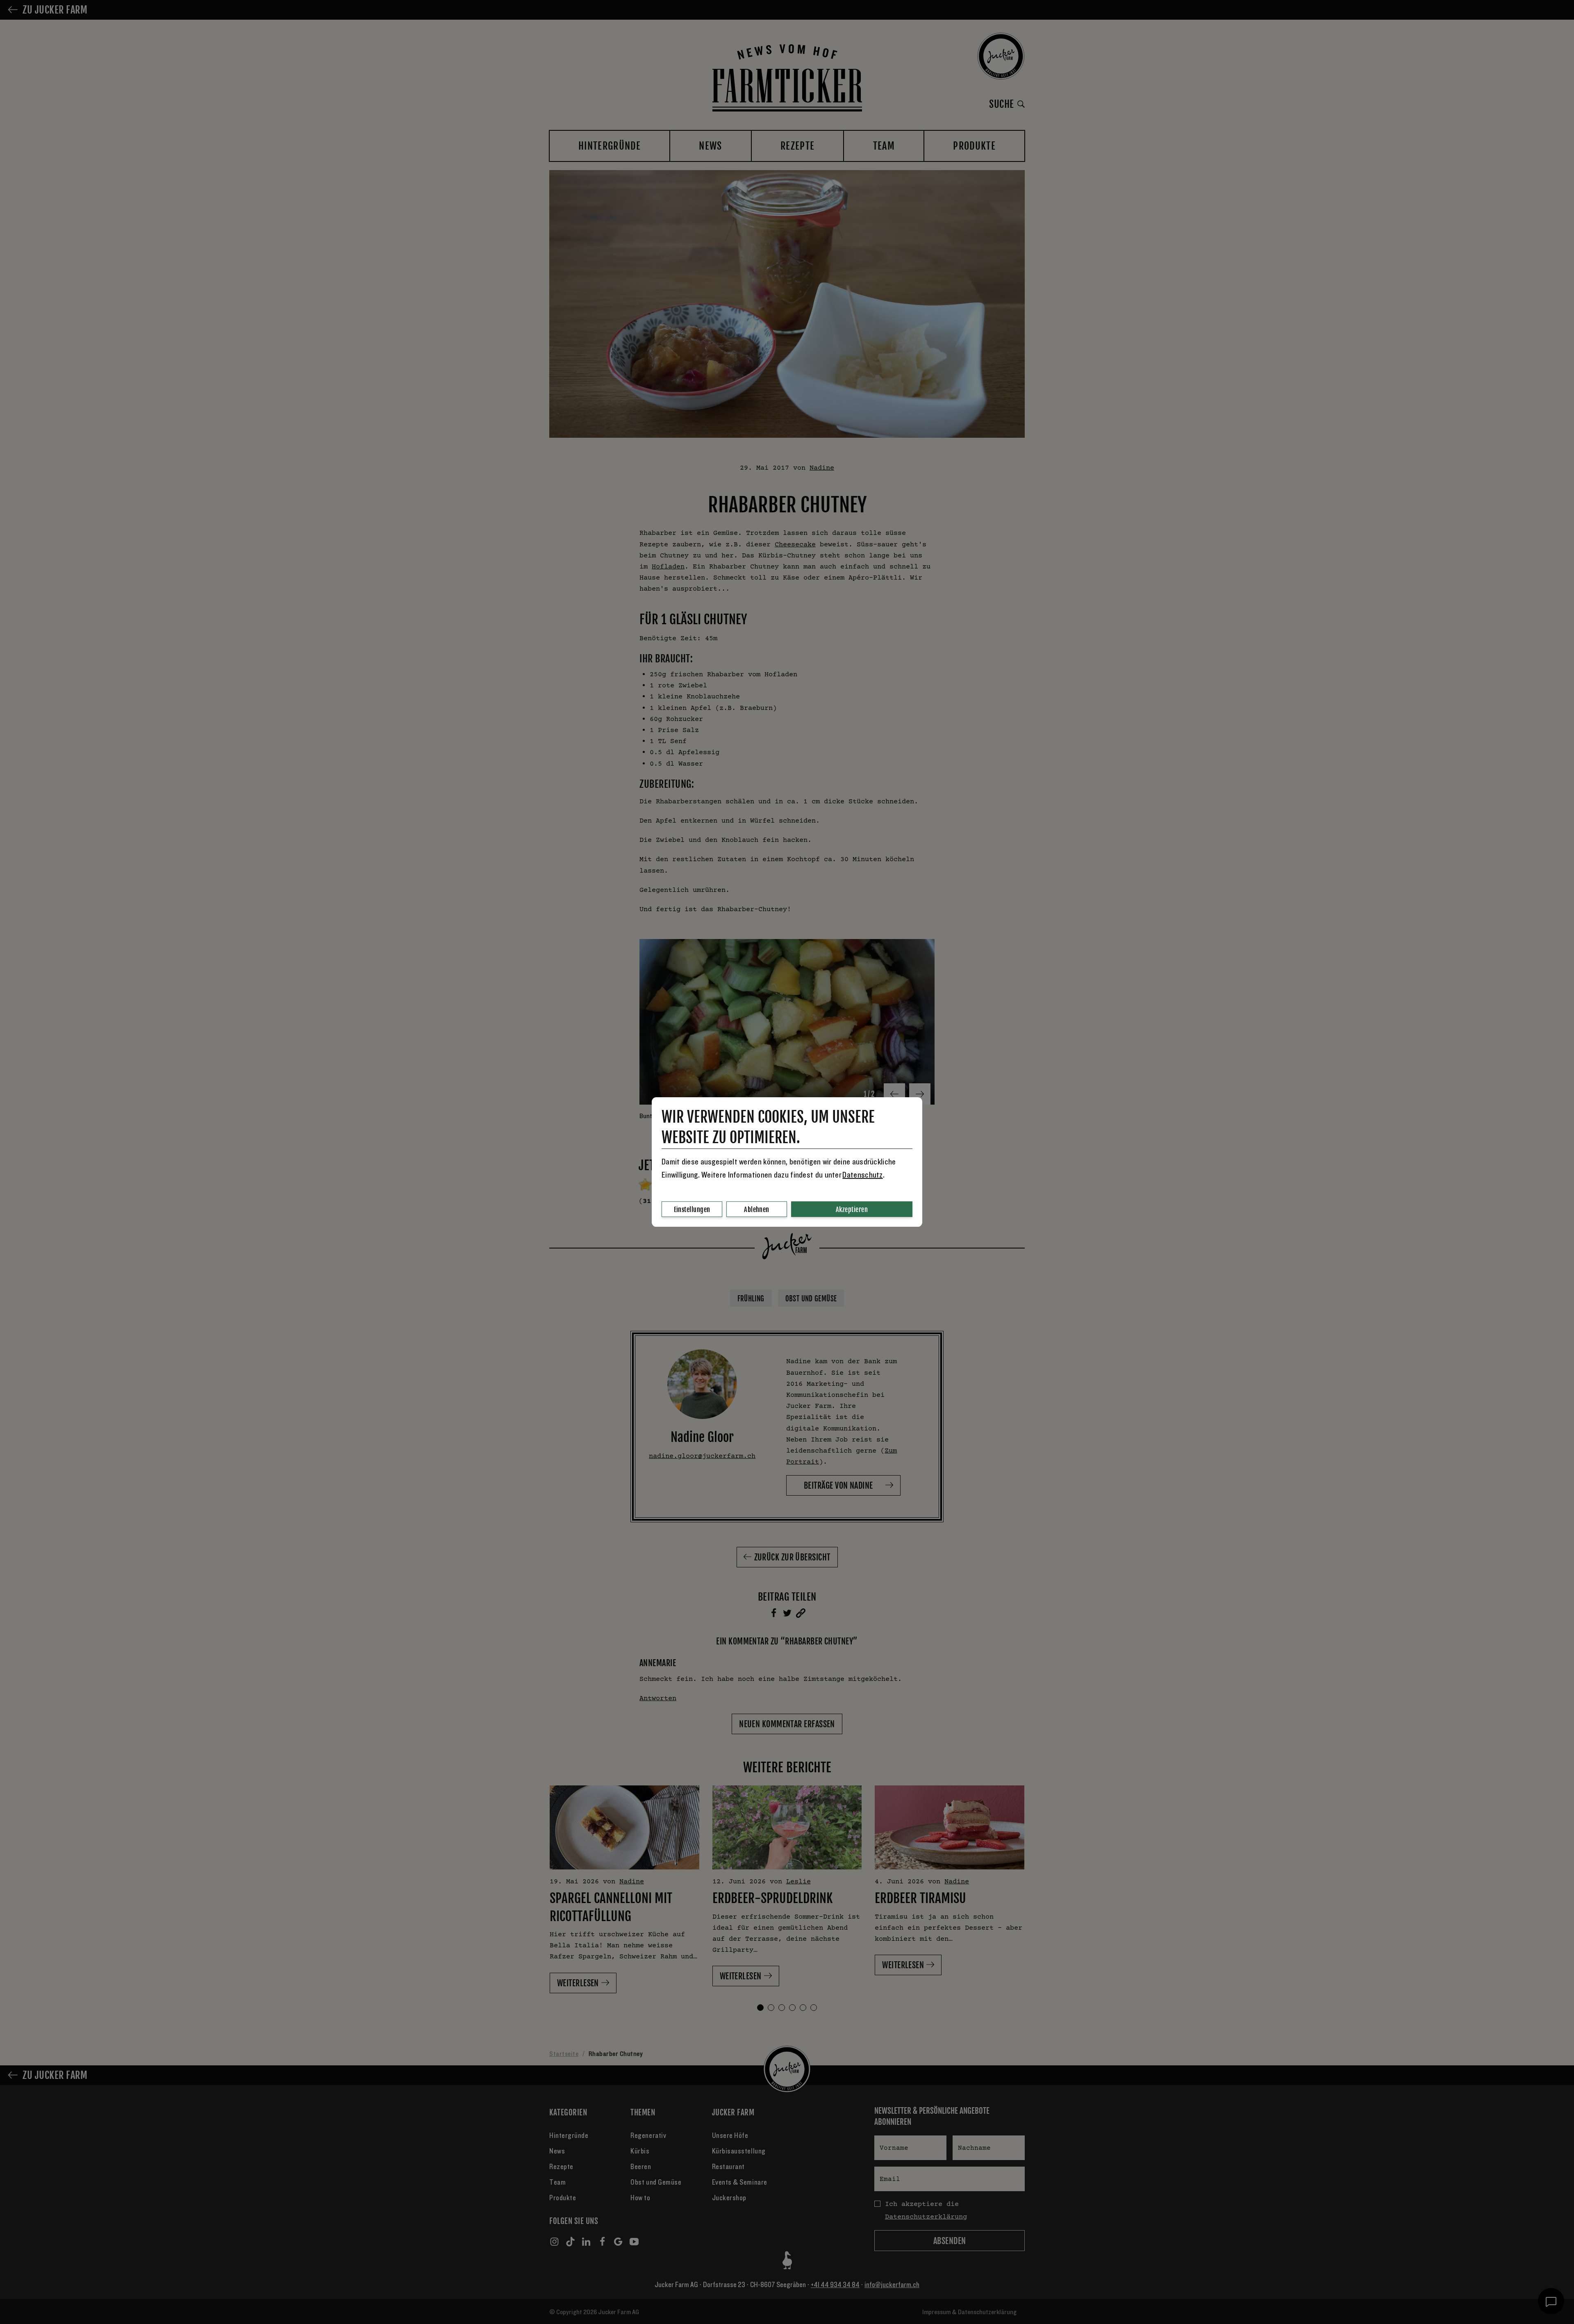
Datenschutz (862, 1175)
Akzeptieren (852, 1210)
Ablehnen (757, 1210)
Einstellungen (692, 1210)
